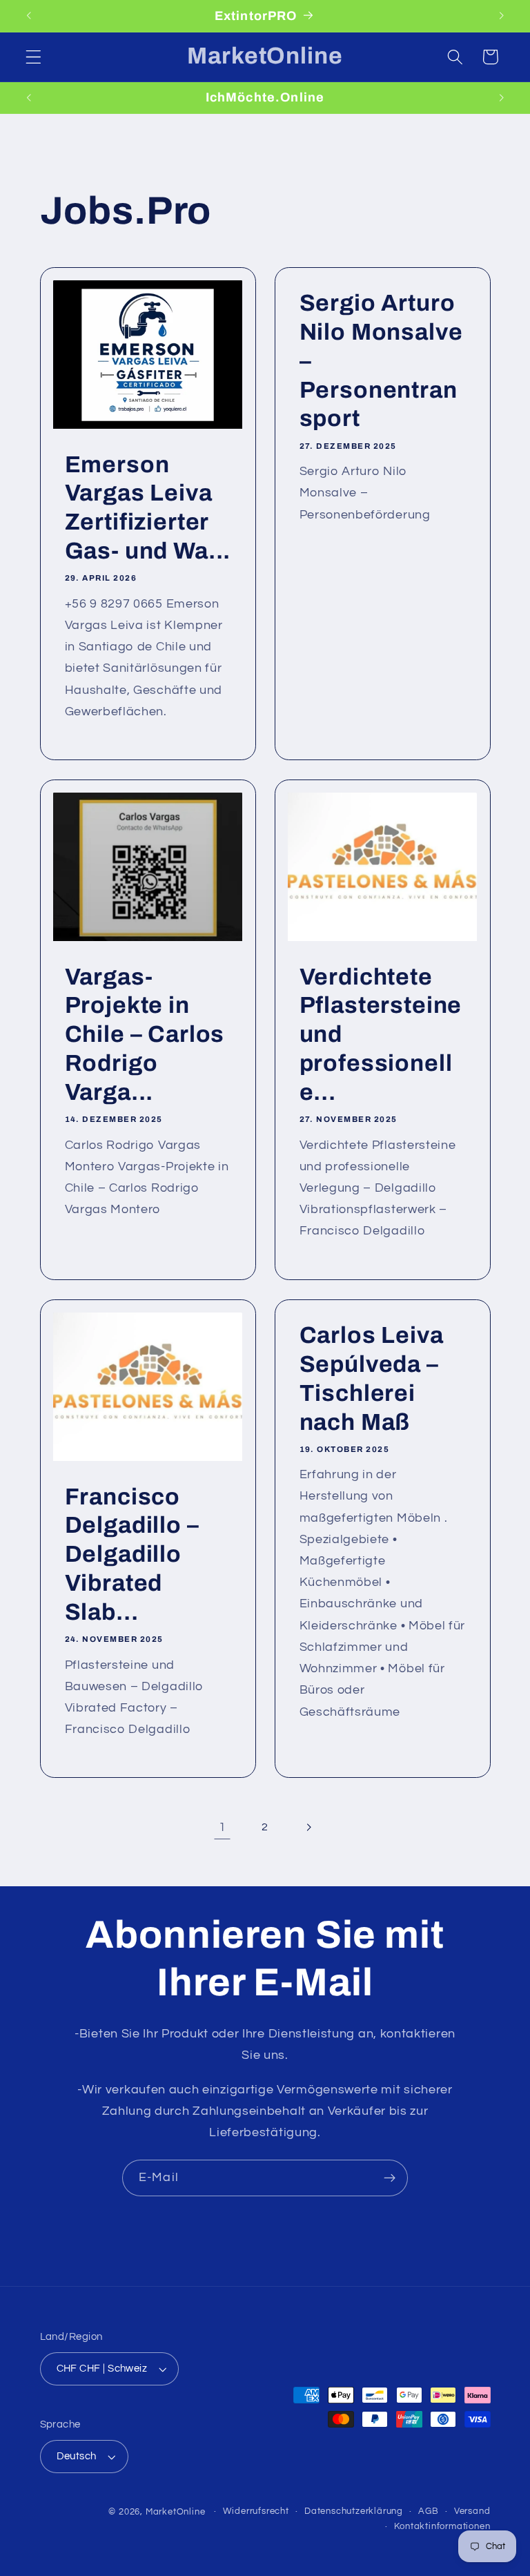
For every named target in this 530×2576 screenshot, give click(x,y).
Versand (472, 2511)
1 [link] (223, 1827)
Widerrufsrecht (256, 2511)
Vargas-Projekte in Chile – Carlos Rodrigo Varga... (144, 1035)
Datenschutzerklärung (354, 2511)
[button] (33, 57)
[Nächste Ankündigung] (501, 16)
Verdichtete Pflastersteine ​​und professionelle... (381, 1035)
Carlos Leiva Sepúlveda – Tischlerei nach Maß (372, 1379)
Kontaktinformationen (442, 2527)
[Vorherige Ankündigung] (29, 16)
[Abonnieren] (390, 2178)
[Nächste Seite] (308, 1827)
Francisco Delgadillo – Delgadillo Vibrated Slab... (131, 1554)
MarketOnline (176, 2512)
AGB (428, 2511)
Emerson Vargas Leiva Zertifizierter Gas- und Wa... (147, 508)
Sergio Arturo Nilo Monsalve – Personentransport (381, 361)
